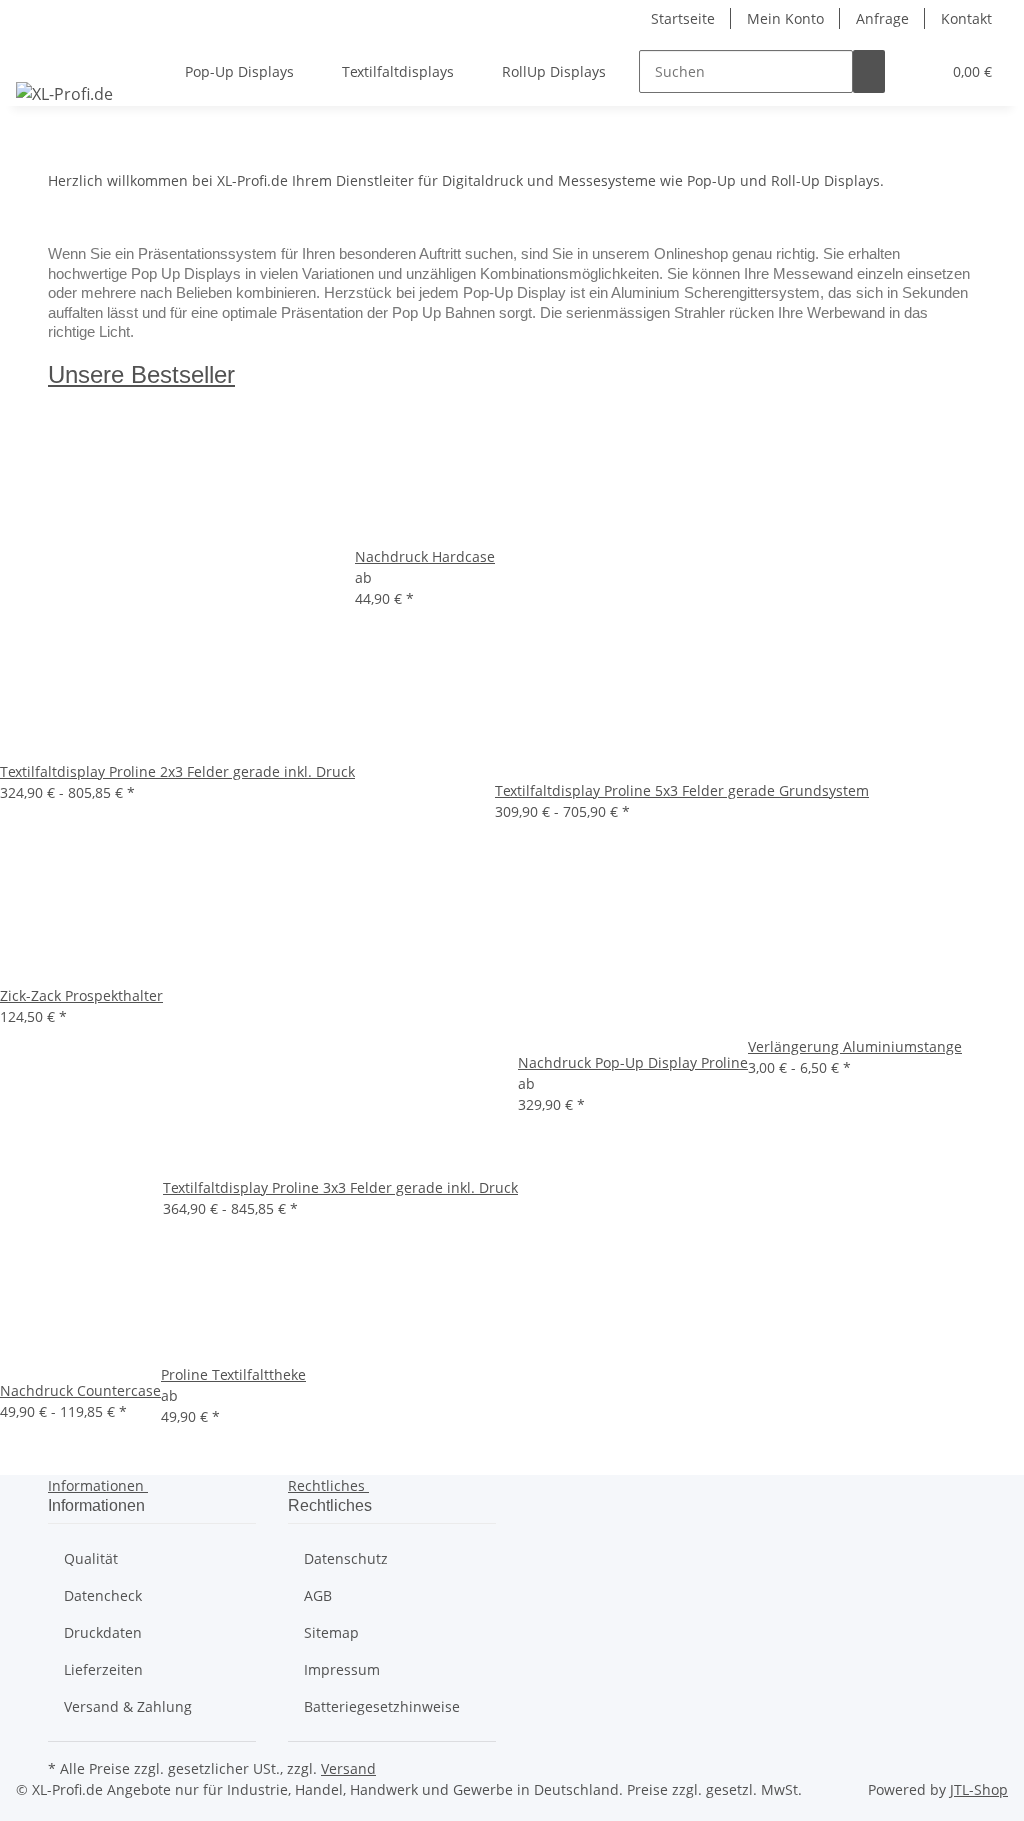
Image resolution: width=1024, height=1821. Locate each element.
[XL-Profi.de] (64, 93)
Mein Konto (785, 18)
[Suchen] (869, 71)
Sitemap (331, 1632)
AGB (318, 1595)
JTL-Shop (979, 1789)
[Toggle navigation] (41, 54)
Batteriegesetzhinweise (382, 1706)
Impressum (342, 1669)
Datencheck (103, 1595)
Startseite (683, 18)
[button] (917, 71)
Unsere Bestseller (141, 374)
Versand (348, 1768)
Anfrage (882, 18)
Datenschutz (346, 1558)
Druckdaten (103, 1632)
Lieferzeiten (103, 1669)
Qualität (91, 1558)
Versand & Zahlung (128, 1706)
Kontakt (966, 18)
